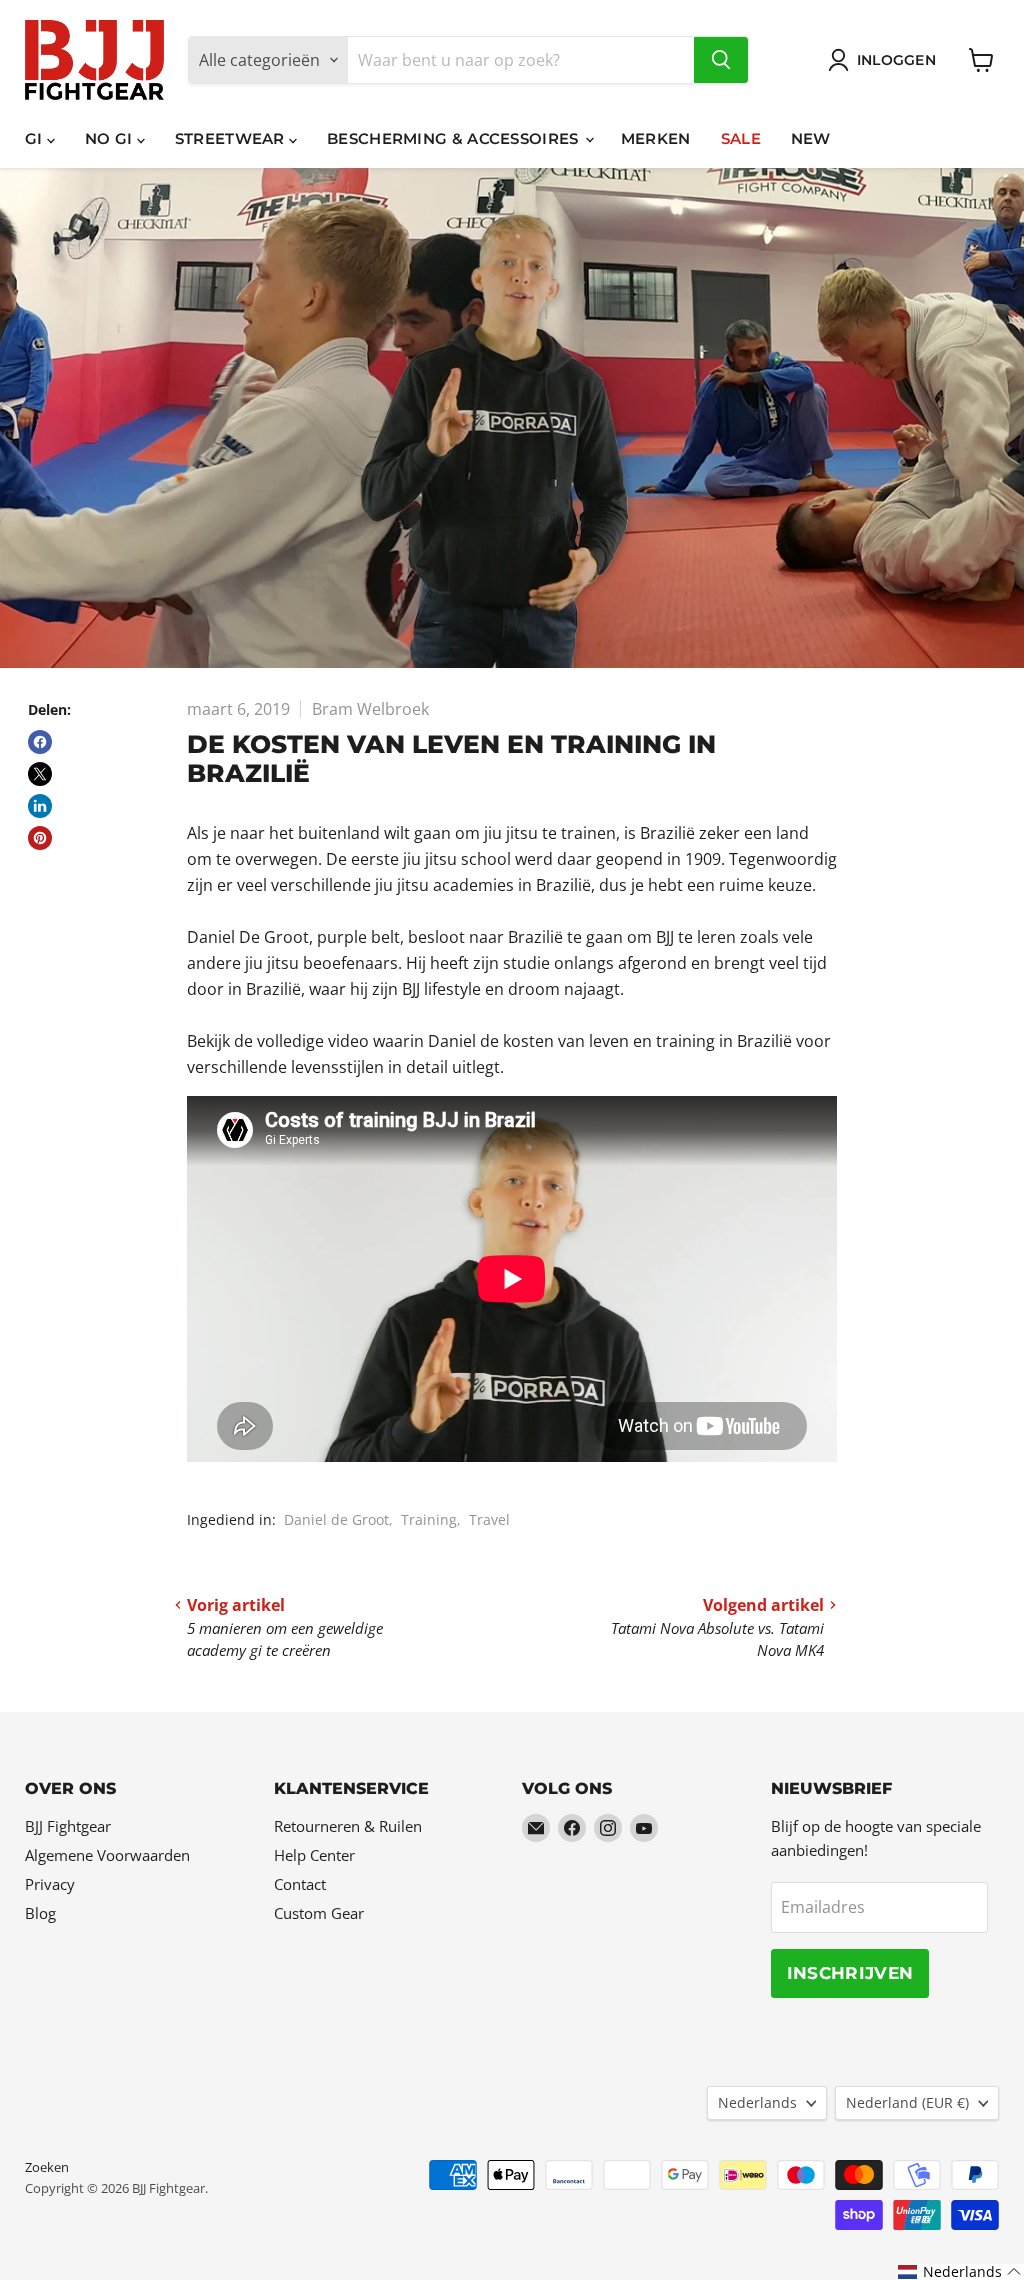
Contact (300, 1884)
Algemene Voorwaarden (107, 1855)
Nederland (907, 2102)
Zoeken (47, 2167)
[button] (960, 2272)
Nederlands (757, 2102)
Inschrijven (850, 1973)
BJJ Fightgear (68, 1826)
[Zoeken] (721, 60)
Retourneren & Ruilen (348, 1826)
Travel (489, 1519)
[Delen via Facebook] (40, 742)
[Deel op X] (40, 774)
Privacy (50, 1884)
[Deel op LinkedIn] (40, 806)
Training (429, 1519)
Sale (741, 138)
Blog (40, 1913)
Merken (656, 138)
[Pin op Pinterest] (40, 838)
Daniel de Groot (336, 1519)
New (811, 138)
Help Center (314, 1855)
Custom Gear (319, 1913)
